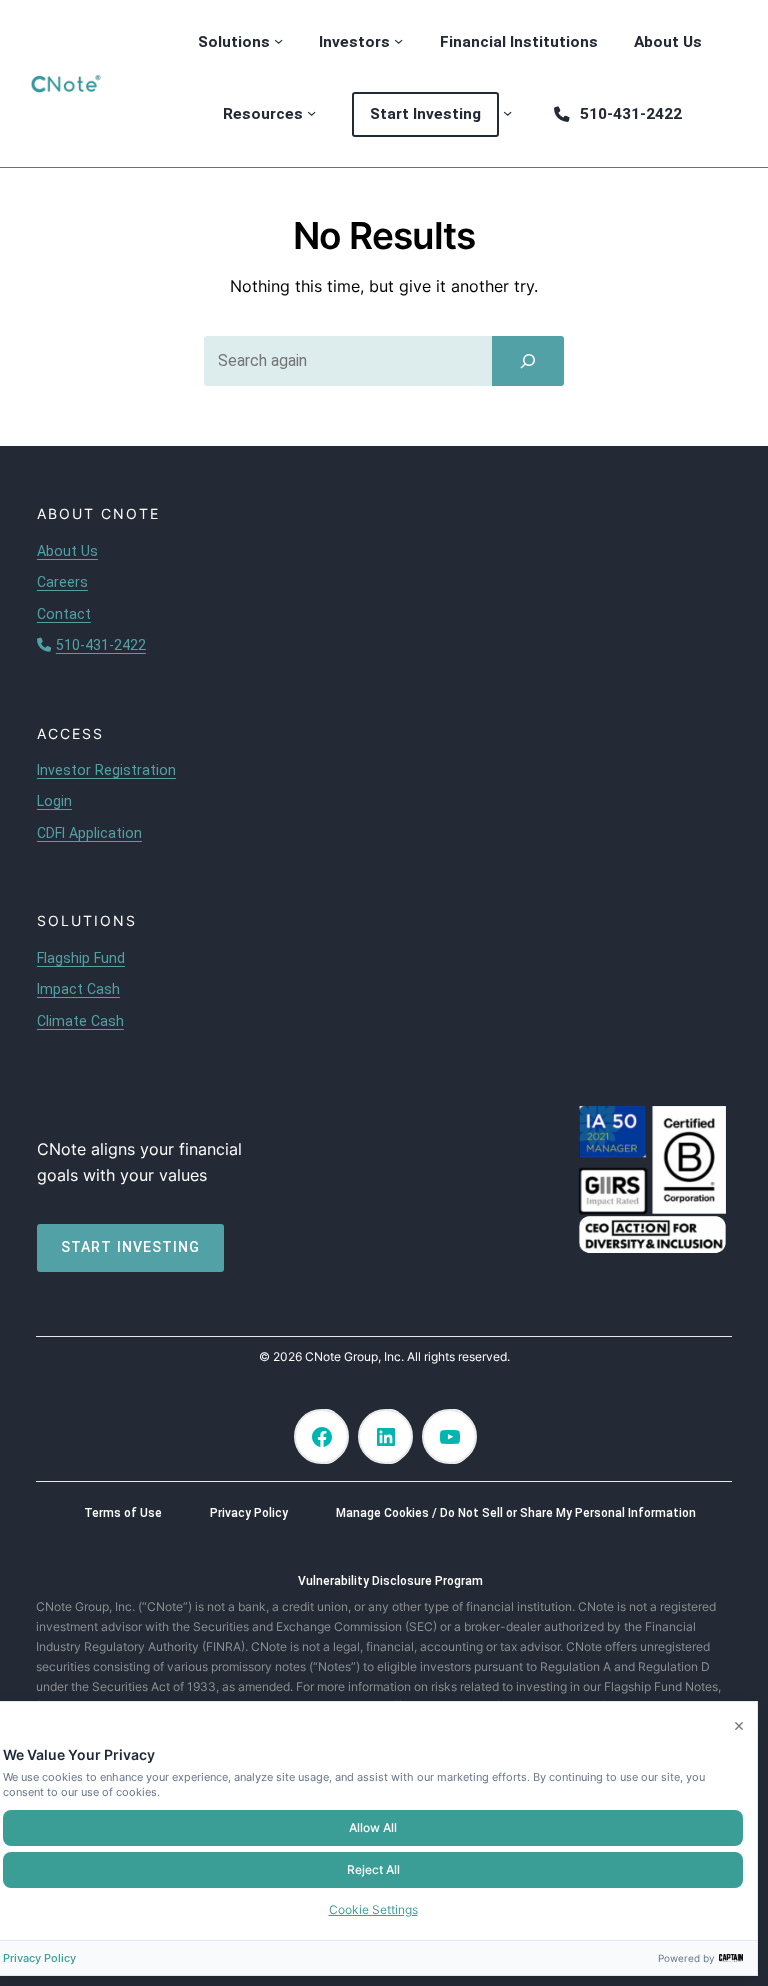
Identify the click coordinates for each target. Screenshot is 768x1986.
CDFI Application (89, 833)
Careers (62, 582)
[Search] (528, 361)
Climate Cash (80, 1021)
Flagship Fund (81, 958)
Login (54, 801)
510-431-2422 (101, 645)
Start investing (130, 1247)
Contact (64, 614)
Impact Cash (78, 989)
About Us (67, 551)
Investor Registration (106, 770)
